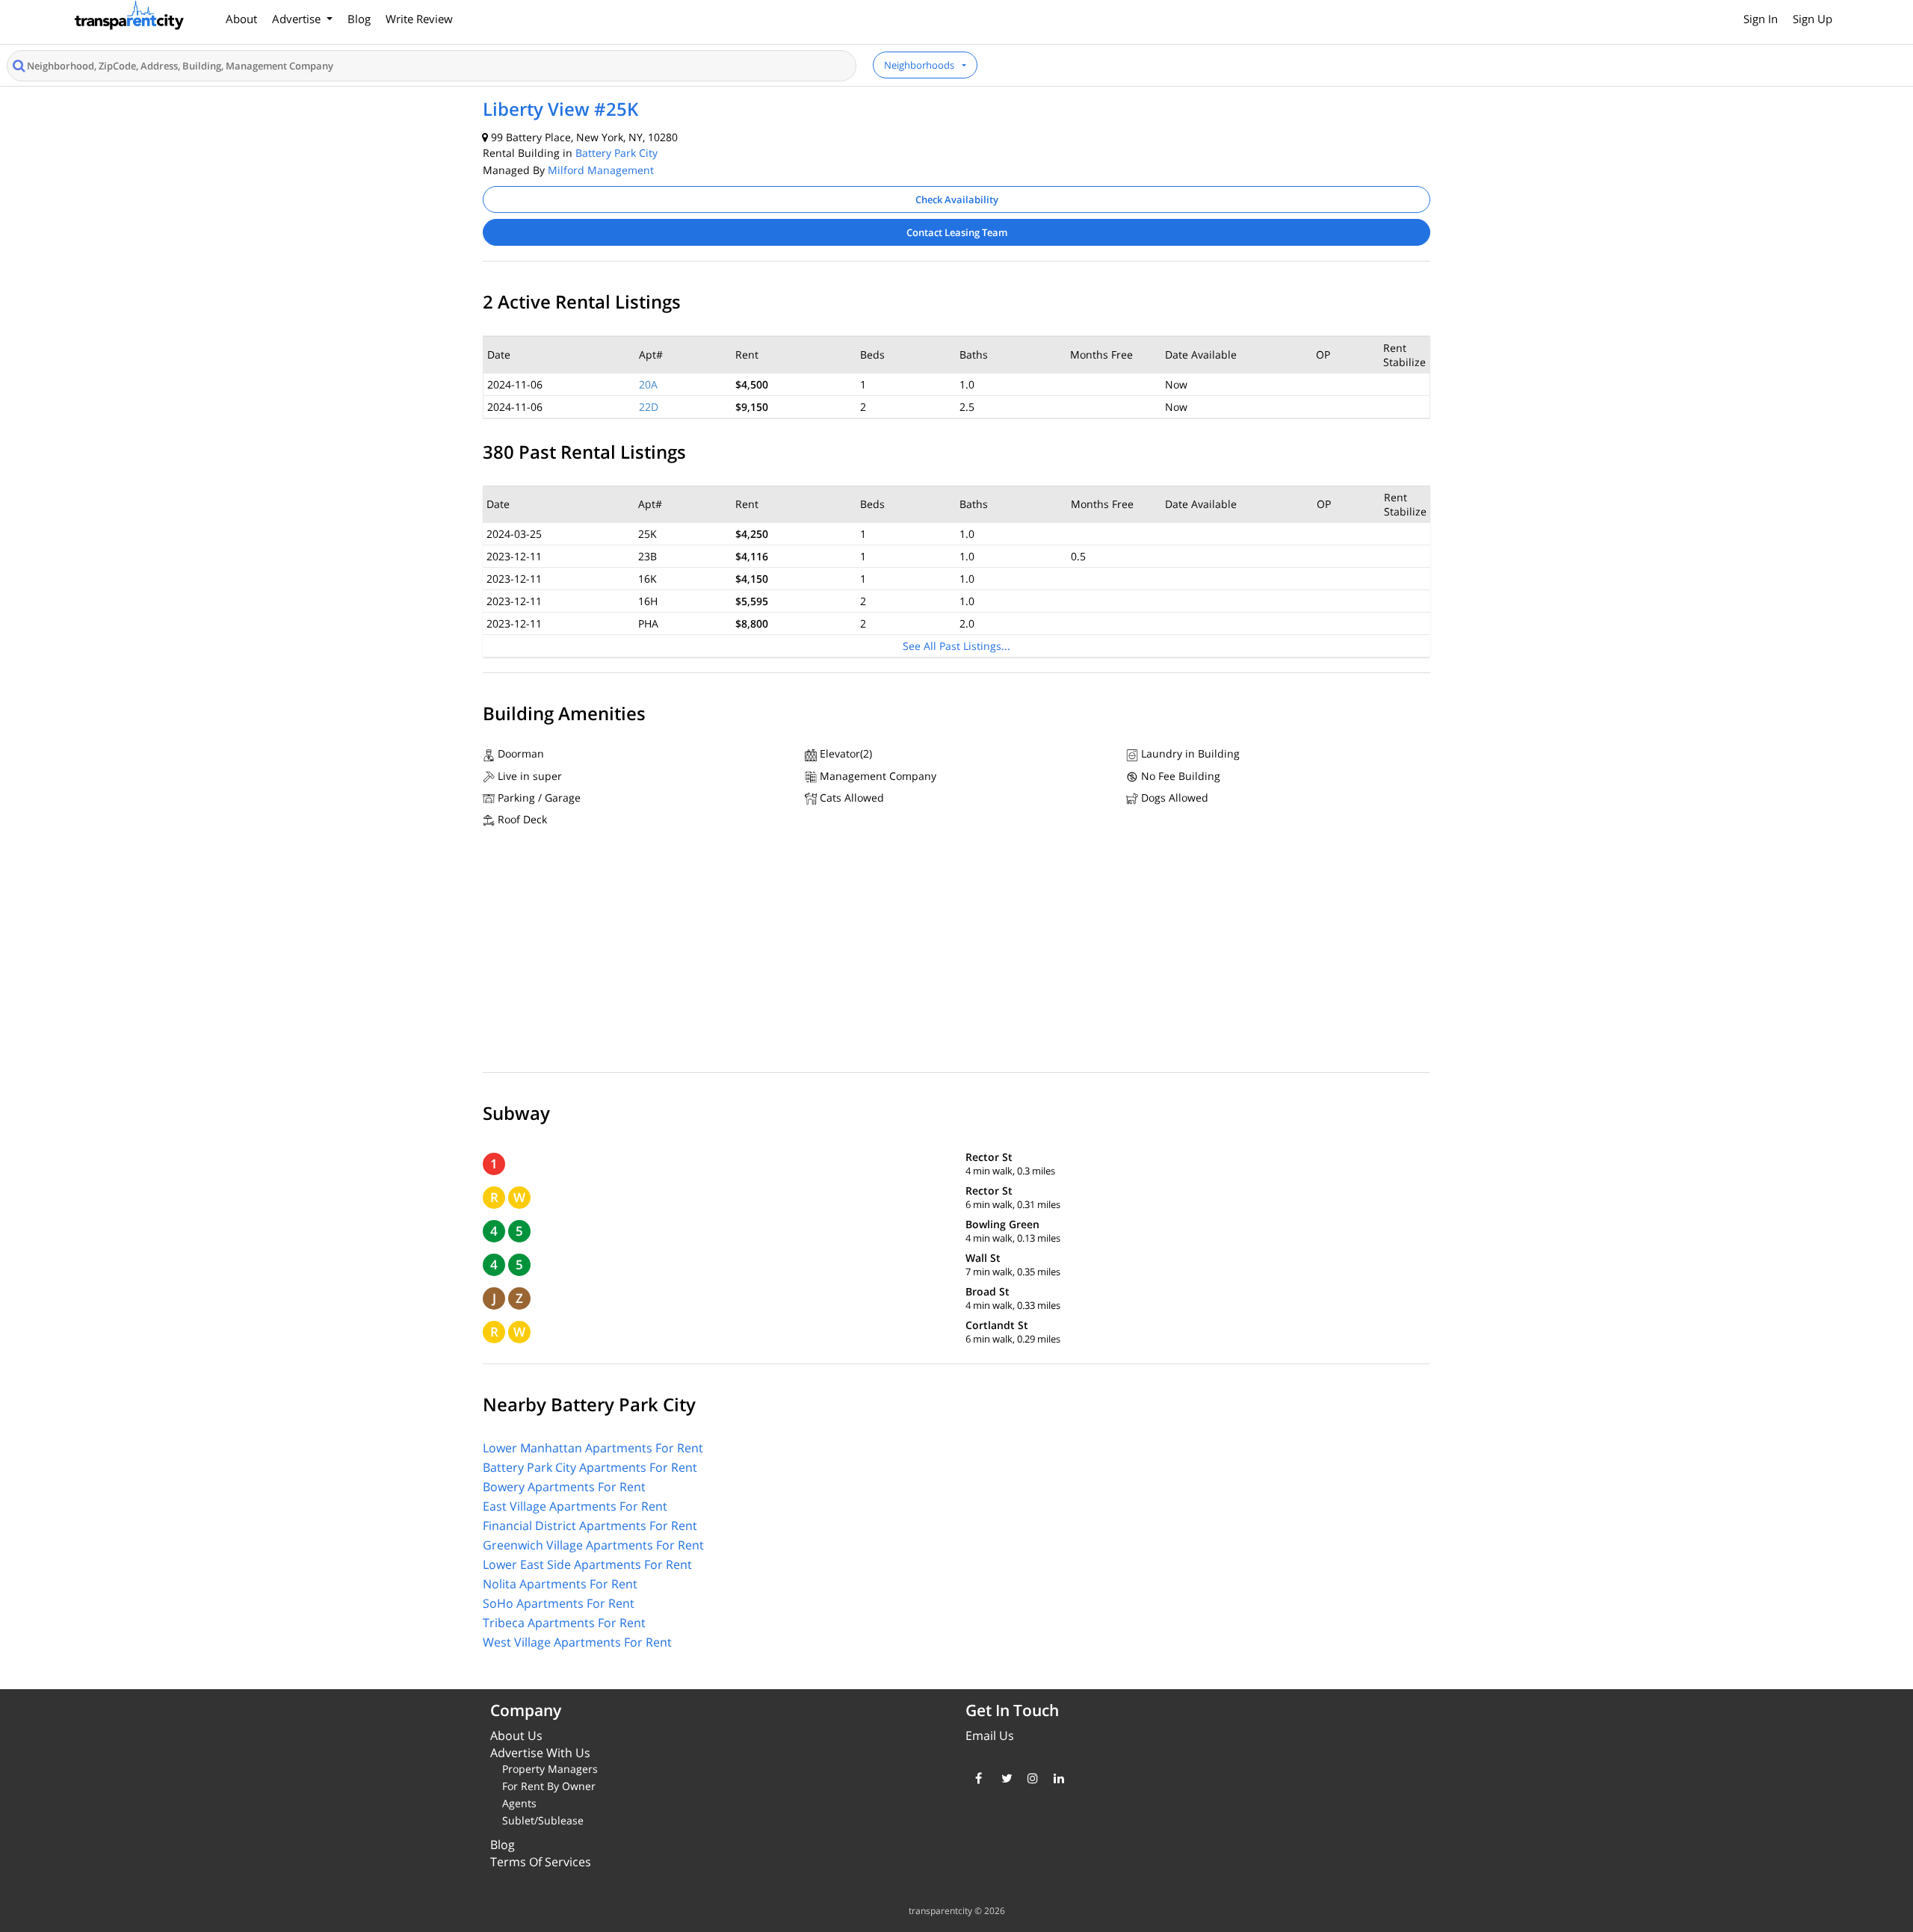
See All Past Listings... (956, 646)
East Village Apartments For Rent (575, 1506)
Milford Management (601, 170)
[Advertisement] (956, 953)
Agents (519, 1803)
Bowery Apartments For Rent (564, 1487)
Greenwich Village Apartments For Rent (593, 1545)
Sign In (1761, 19)
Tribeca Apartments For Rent (564, 1623)
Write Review (419, 19)
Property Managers (550, 1769)
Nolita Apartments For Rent (560, 1584)
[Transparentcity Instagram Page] (1029, 1778)
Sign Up (1812, 19)
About (241, 19)
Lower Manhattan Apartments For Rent (593, 1448)
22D (649, 407)
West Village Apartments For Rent (577, 1642)
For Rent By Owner (549, 1786)
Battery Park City (616, 153)
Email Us (990, 1736)
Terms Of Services (541, 1862)
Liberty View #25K (560, 109)
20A (648, 384)
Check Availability (957, 199)
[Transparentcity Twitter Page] (1003, 1778)
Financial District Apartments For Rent (590, 1526)
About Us (516, 1736)
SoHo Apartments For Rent (559, 1603)
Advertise (298, 19)
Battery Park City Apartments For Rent (590, 1467)
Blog (359, 19)
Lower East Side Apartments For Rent (587, 1564)
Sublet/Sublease (543, 1820)
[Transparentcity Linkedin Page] (1056, 1778)
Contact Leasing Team (957, 232)
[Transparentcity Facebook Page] (977, 1778)
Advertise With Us (540, 1753)
